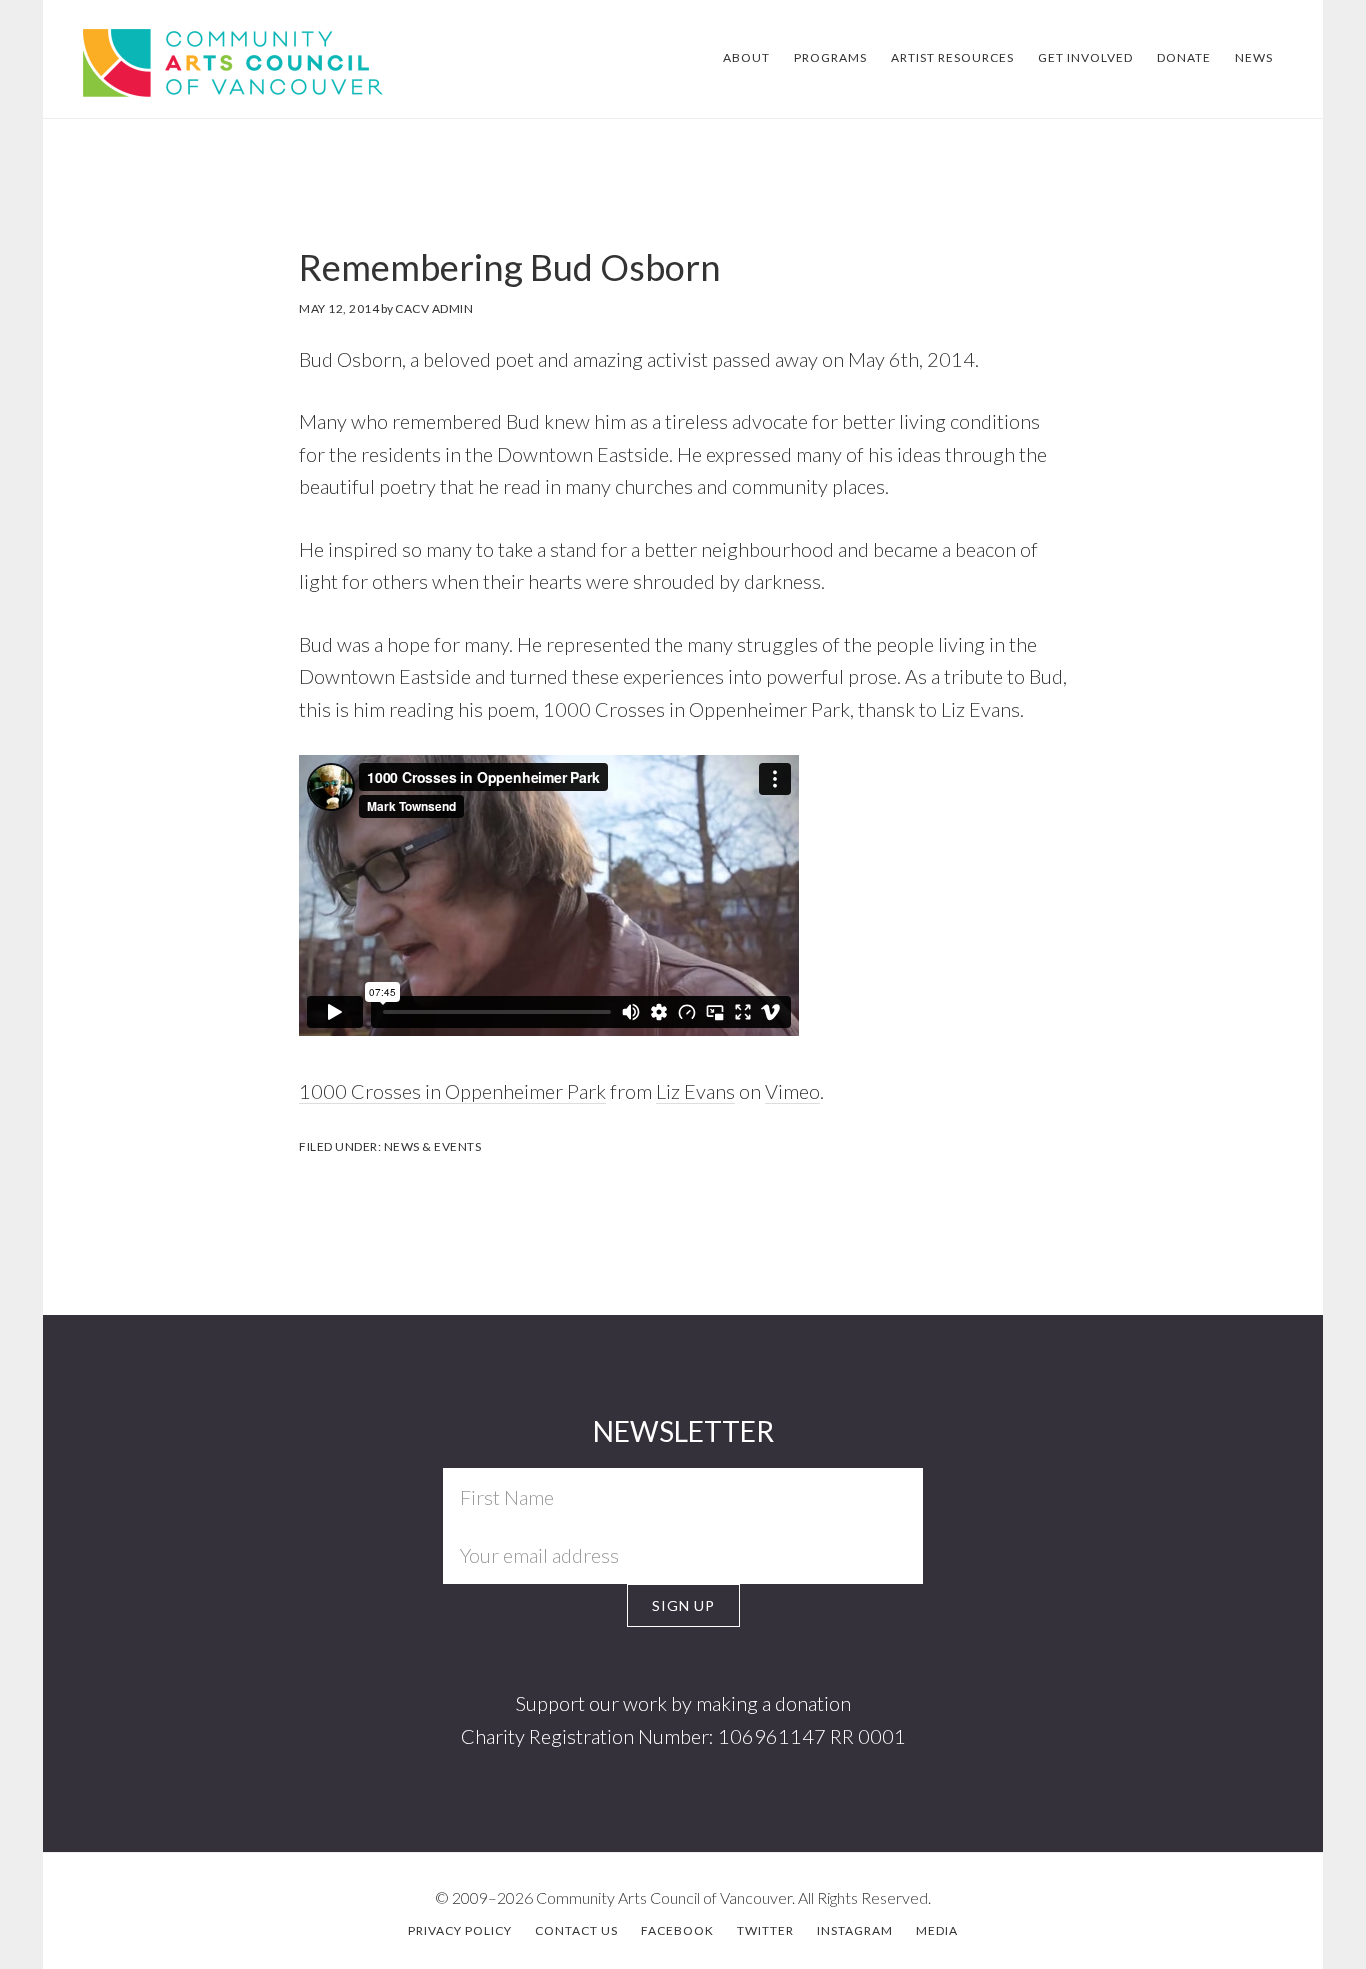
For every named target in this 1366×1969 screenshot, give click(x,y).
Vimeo (792, 1091)
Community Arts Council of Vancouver (200, 60)
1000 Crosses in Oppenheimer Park (452, 1091)
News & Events (433, 1146)
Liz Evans (695, 1091)
